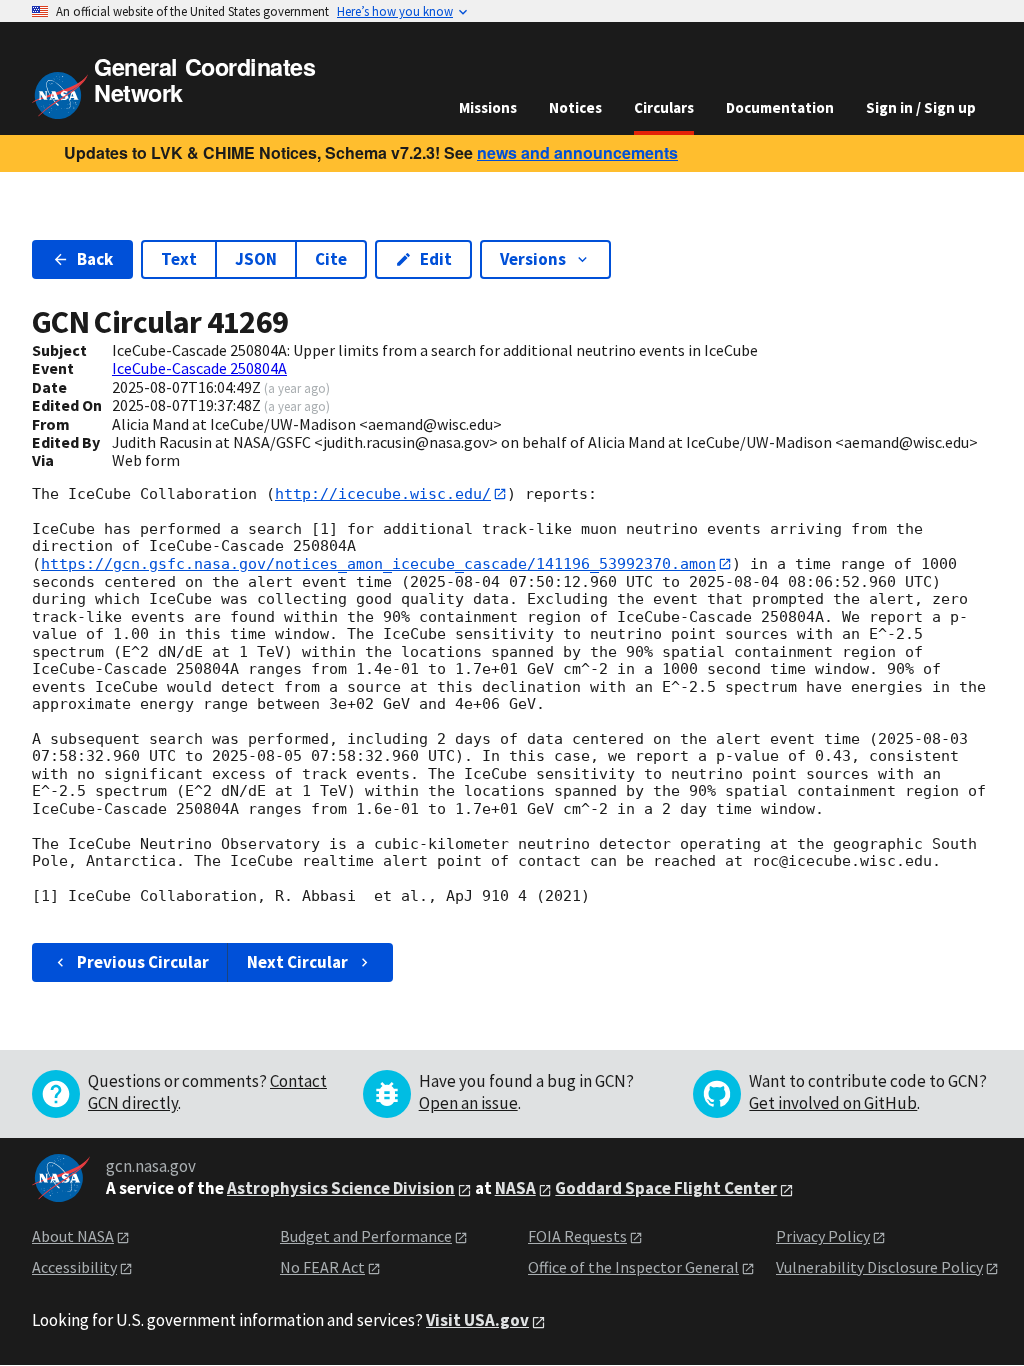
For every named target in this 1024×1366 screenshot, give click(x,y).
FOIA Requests (577, 1236)
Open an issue (468, 1103)
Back (95, 259)
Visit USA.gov (477, 1320)
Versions (533, 259)
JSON (256, 259)
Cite (331, 259)
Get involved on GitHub (833, 1103)
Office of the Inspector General (633, 1267)
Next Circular (297, 962)
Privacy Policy (823, 1236)
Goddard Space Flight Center (666, 1188)
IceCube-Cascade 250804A (199, 368)
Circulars (664, 107)
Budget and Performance (366, 1236)
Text (179, 259)
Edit (436, 259)
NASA (515, 1188)
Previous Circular (143, 962)
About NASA (73, 1236)
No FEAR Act (322, 1267)
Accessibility (74, 1267)
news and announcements (577, 152)
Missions (488, 107)
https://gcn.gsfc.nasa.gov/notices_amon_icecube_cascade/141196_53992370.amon (378, 564)
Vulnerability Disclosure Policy (879, 1267)
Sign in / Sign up (921, 107)
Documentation (780, 107)
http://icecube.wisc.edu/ (383, 494)
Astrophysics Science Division (341, 1188)
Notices (575, 107)
